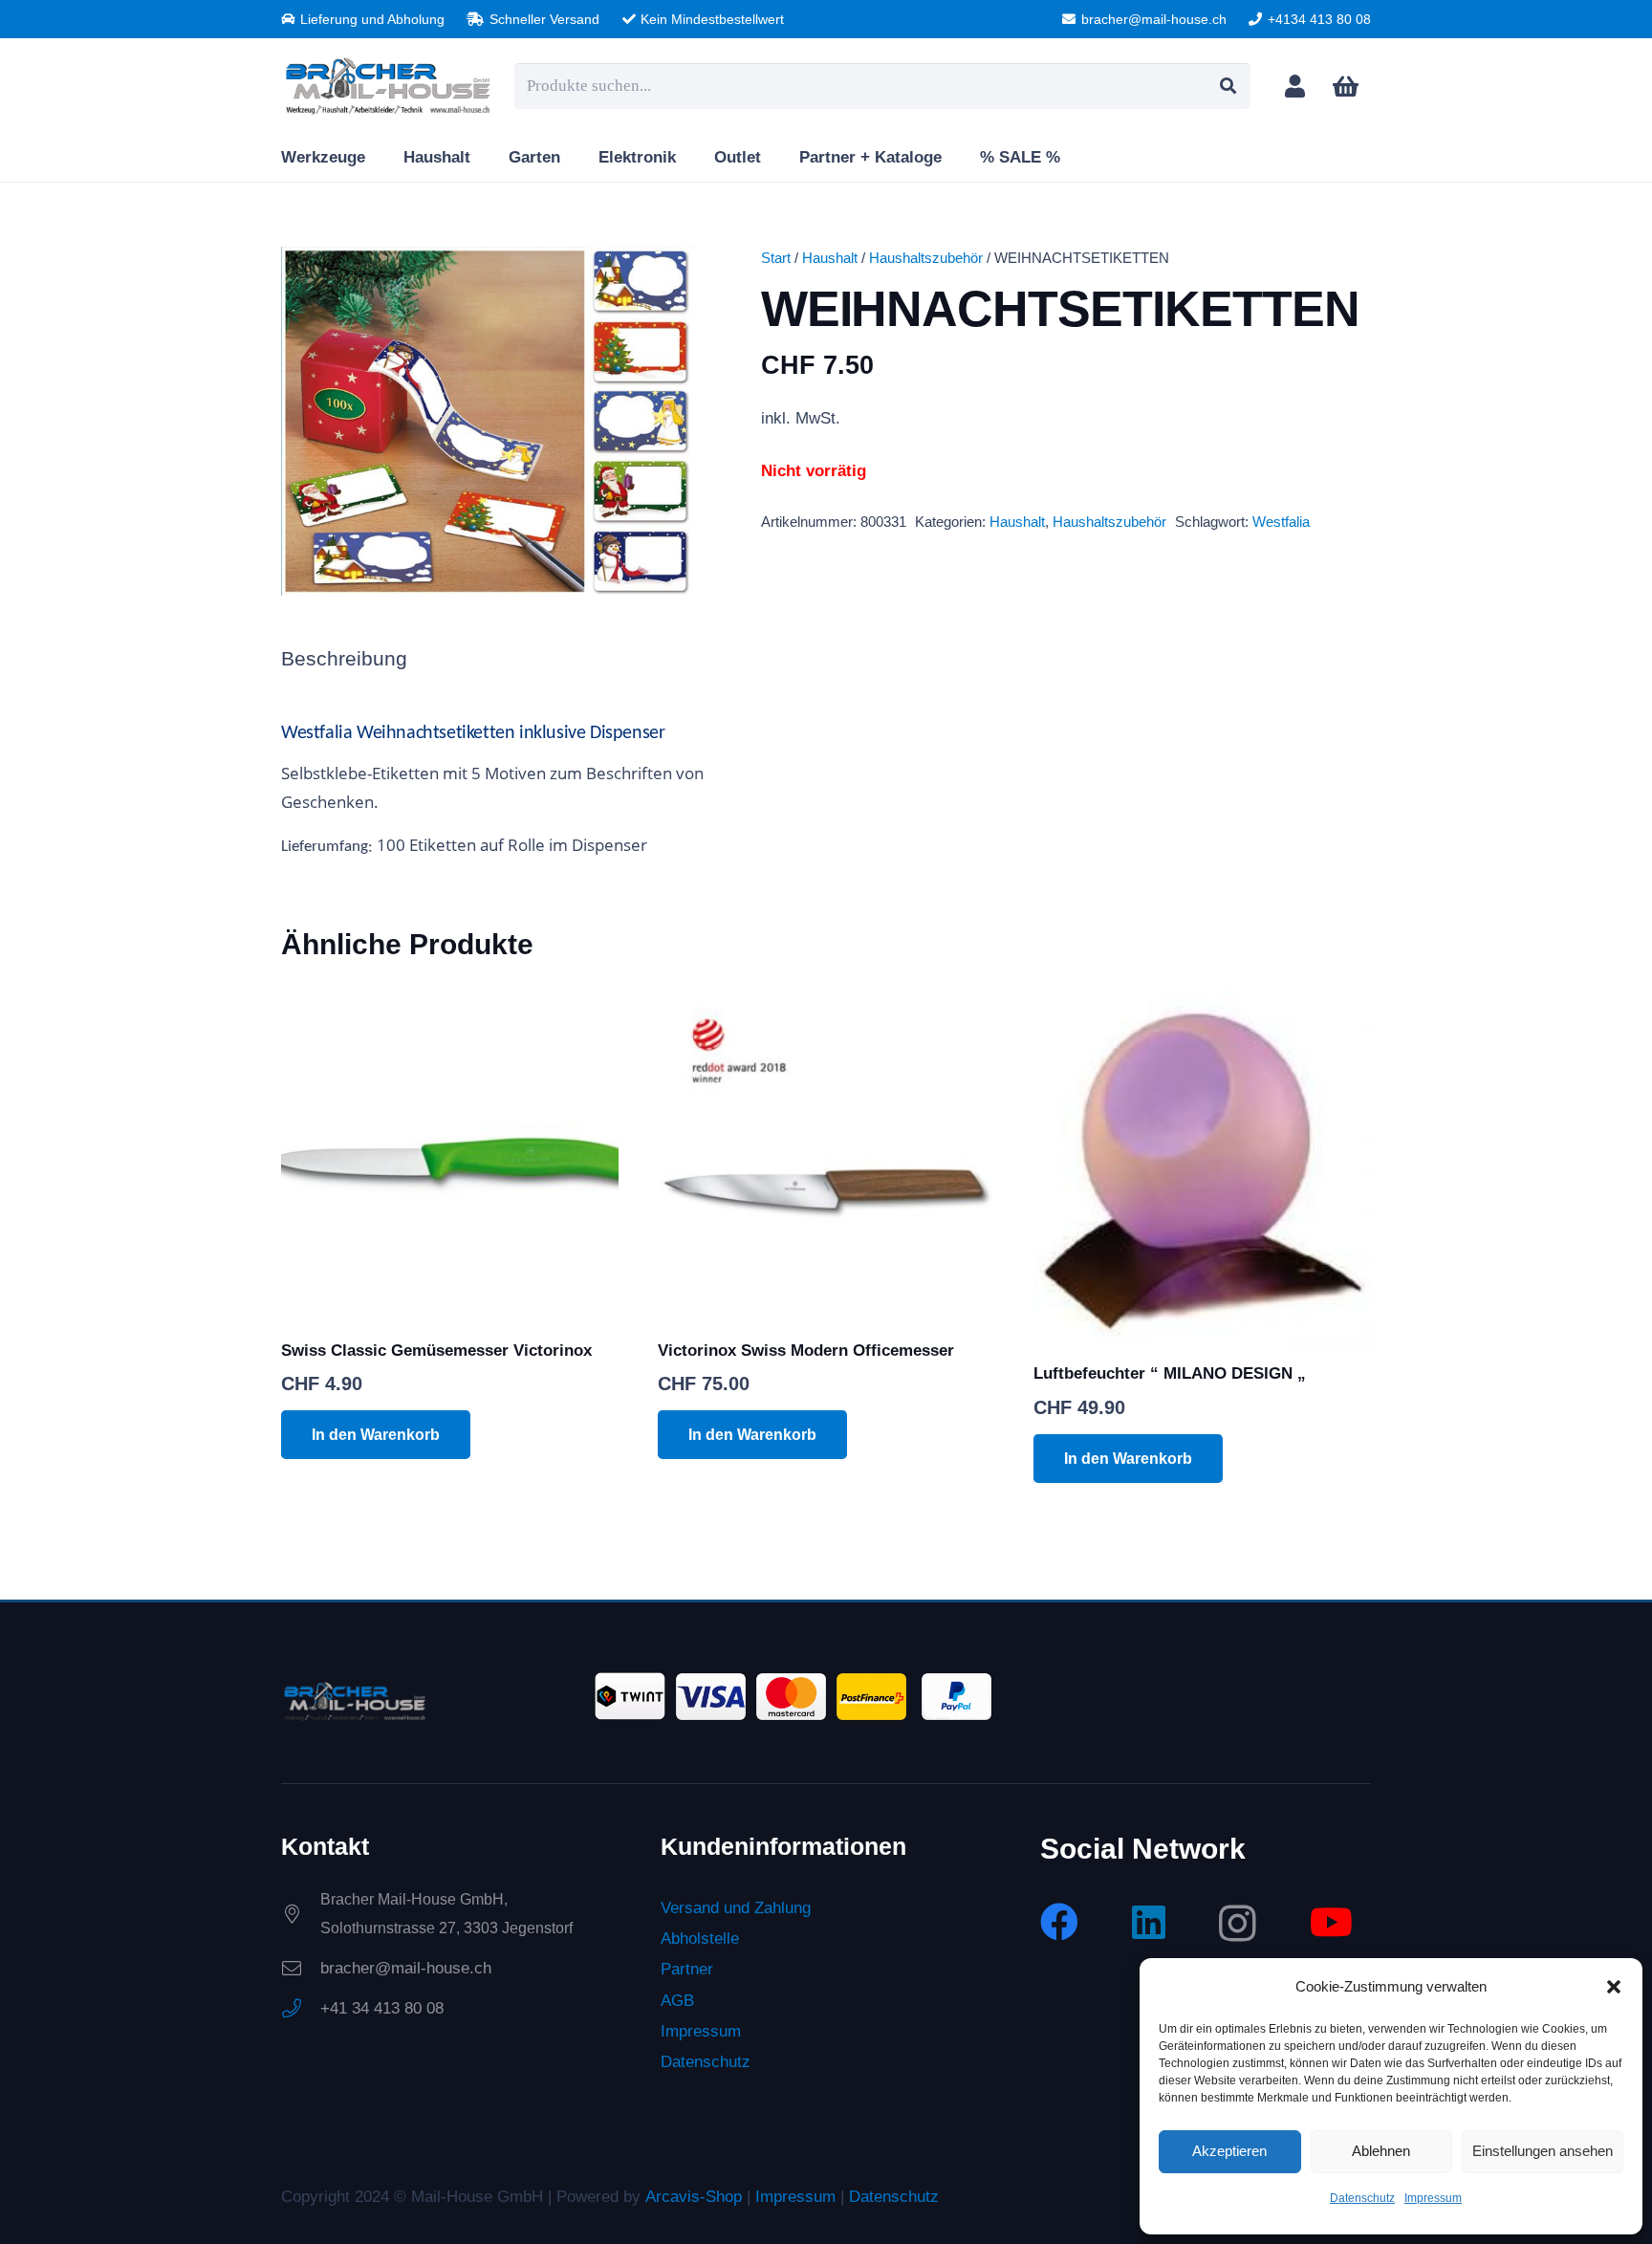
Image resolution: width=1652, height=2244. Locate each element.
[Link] (1295, 86)
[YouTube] (1331, 1922)
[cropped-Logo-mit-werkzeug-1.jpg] (388, 86)
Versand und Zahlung (736, 1908)
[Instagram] (1238, 1924)
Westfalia (1281, 522)
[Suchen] (1228, 86)
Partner (687, 1969)
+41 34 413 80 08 (382, 2008)
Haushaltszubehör (926, 258)
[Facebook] (1059, 1922)
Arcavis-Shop (694, 2197)
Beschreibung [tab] (344, 659)
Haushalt (830, 258)
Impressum (1433, 2198)
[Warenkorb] (1346, 87)
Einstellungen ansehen (1543, 2151)
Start (776, 258)
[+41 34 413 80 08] (301, 2009)
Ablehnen (1381, 2151)
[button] (1614, 1987)
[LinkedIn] (1149, 1922)
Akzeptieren (1229, 2151)
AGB (677, 2001)
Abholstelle (700, 1939)
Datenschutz (1362, 2198)
